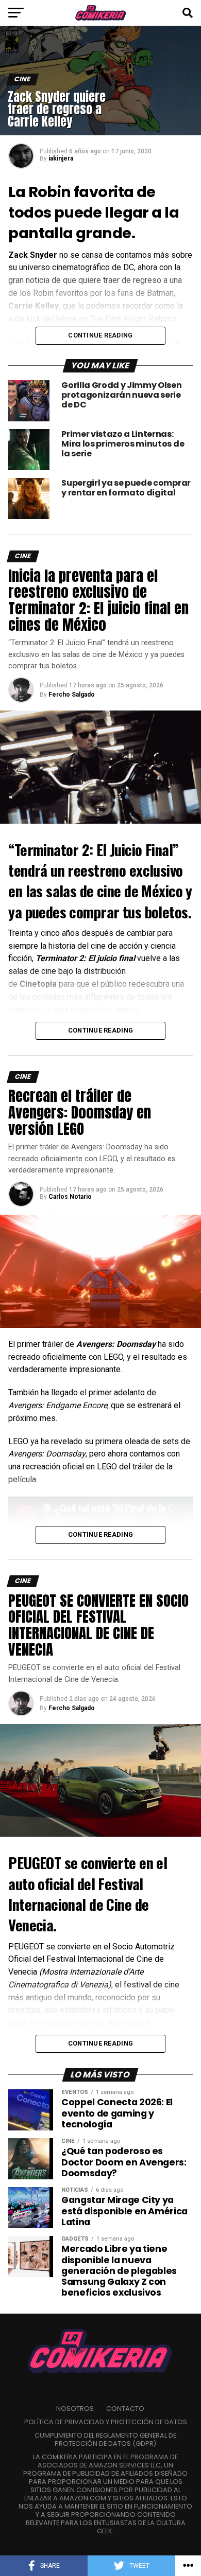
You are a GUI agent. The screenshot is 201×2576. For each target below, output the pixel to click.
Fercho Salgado (72, 695)
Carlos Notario (70, 1197)
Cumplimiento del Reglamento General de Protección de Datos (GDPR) (105, 2439)
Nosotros (75, 2409)
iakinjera (61, 158)
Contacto (125, 2409)
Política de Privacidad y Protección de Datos (106, 2422)
